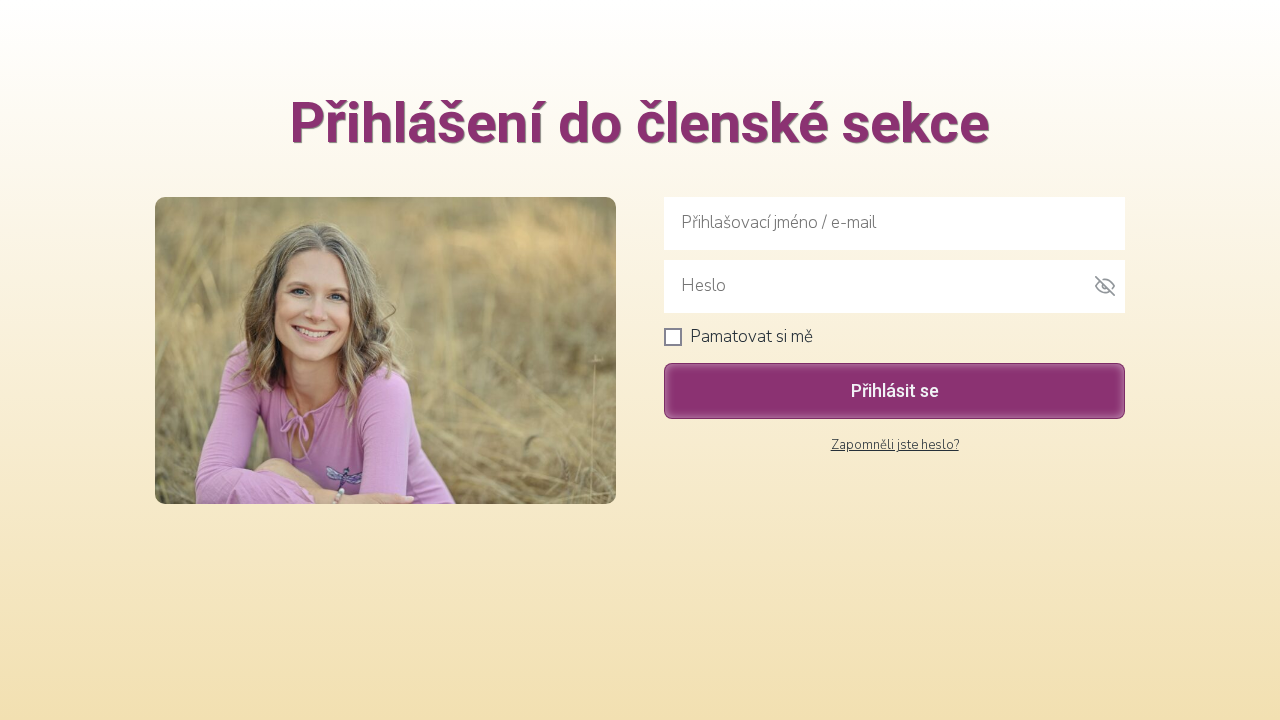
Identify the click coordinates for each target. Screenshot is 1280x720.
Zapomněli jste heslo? (895, 445)
